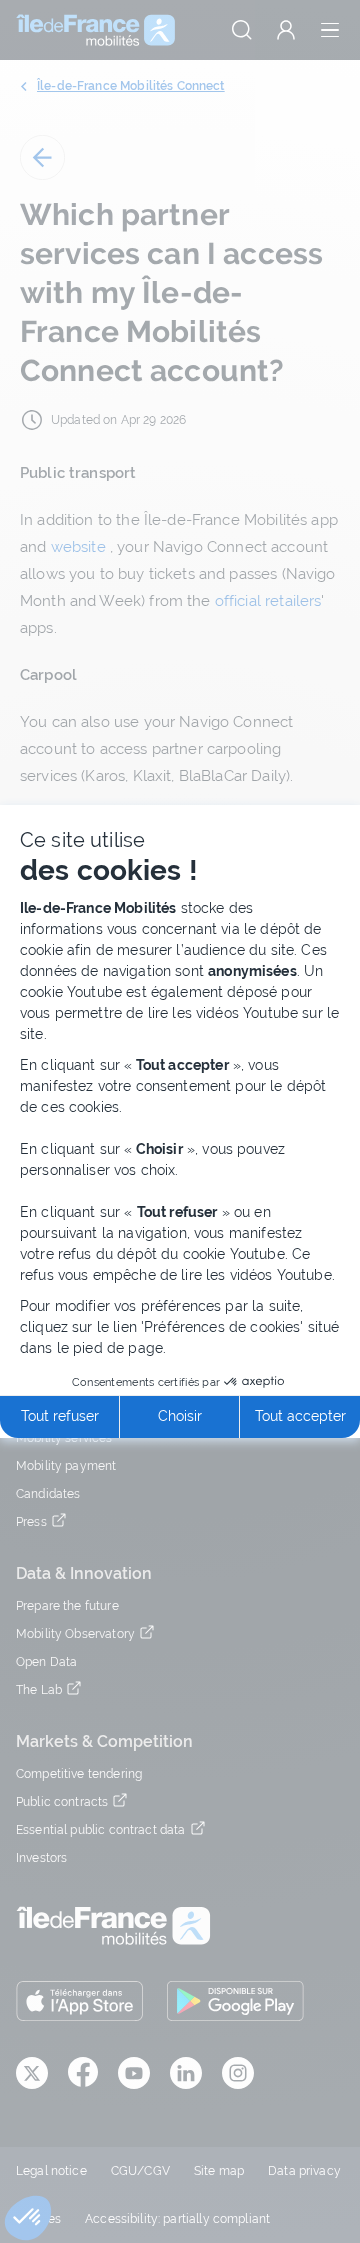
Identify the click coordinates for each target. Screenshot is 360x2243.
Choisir (180, 1416)
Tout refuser (60, 1416)
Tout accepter (300, 1416)
